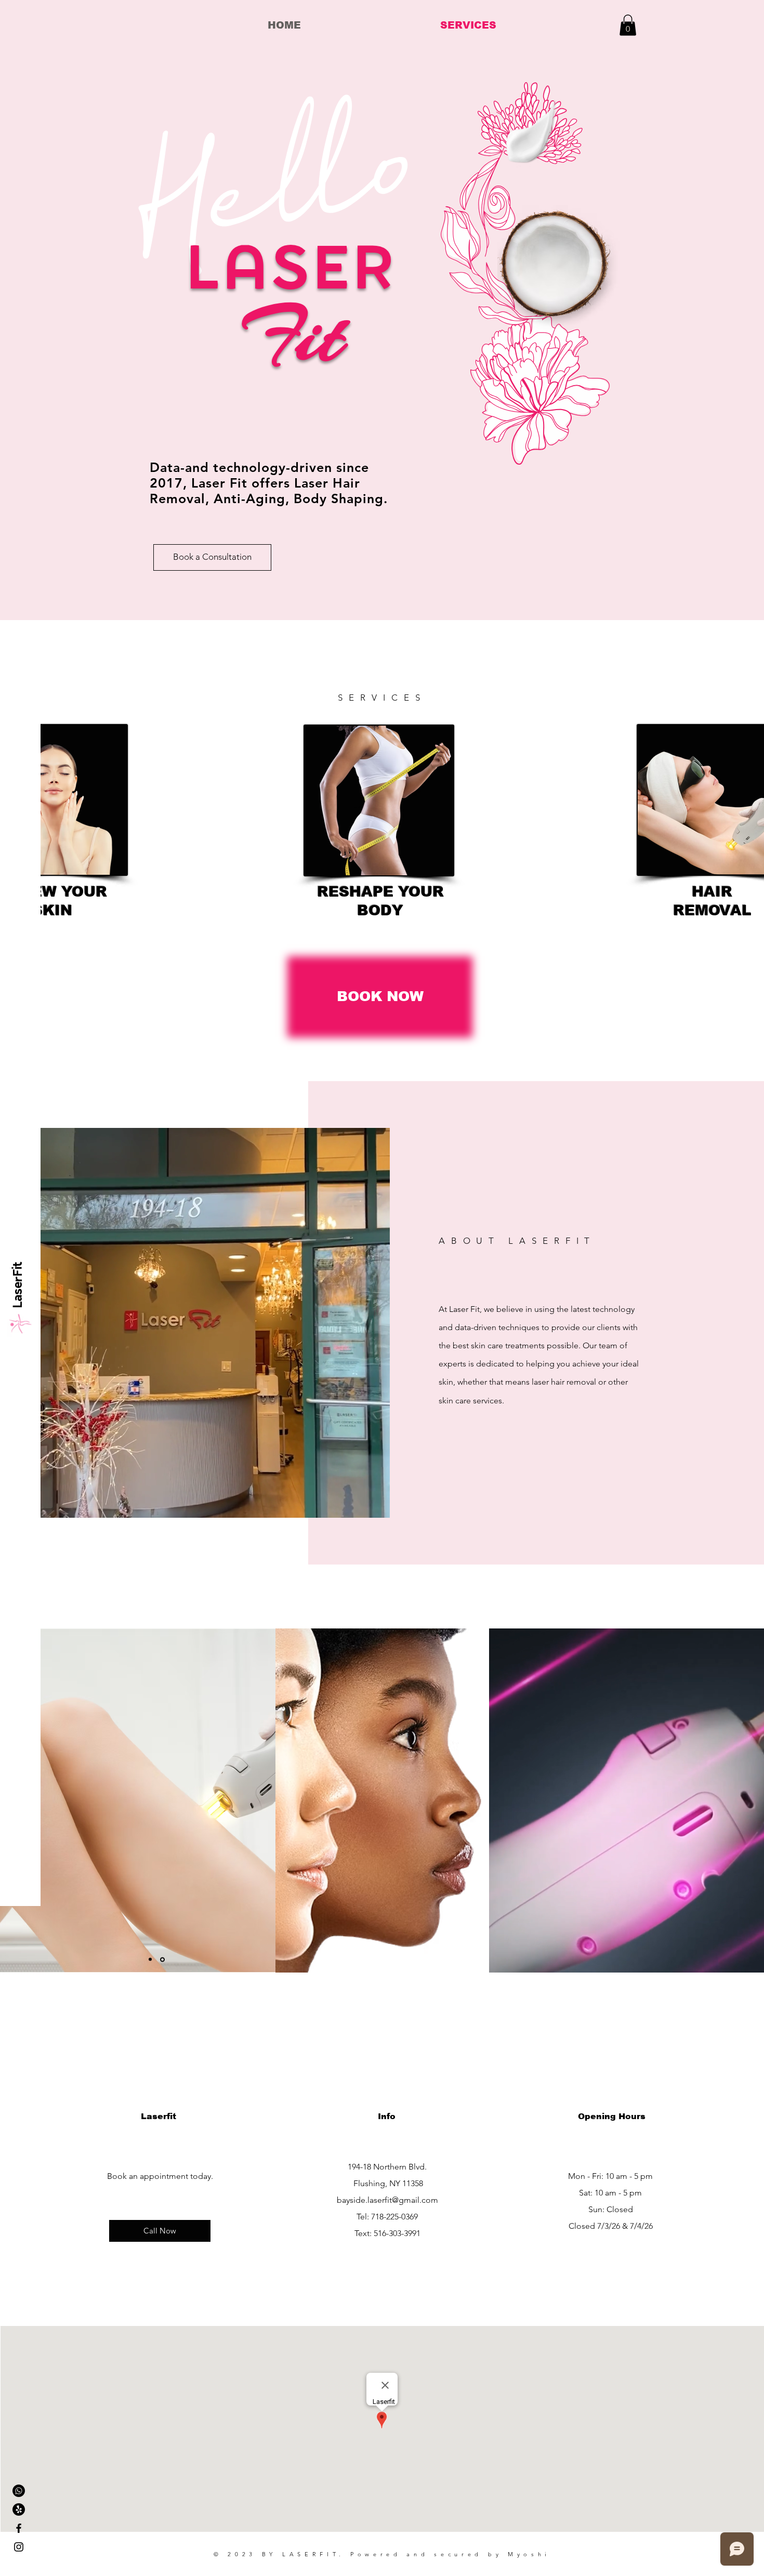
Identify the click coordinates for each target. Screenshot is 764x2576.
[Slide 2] (163, 1960)
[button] (628, 25)
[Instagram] (19, 2547)
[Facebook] (19, 2528)
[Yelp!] (19, 2509)
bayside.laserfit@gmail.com (387, 2200)
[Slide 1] (151, 1959)
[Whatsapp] (19, 2491)
